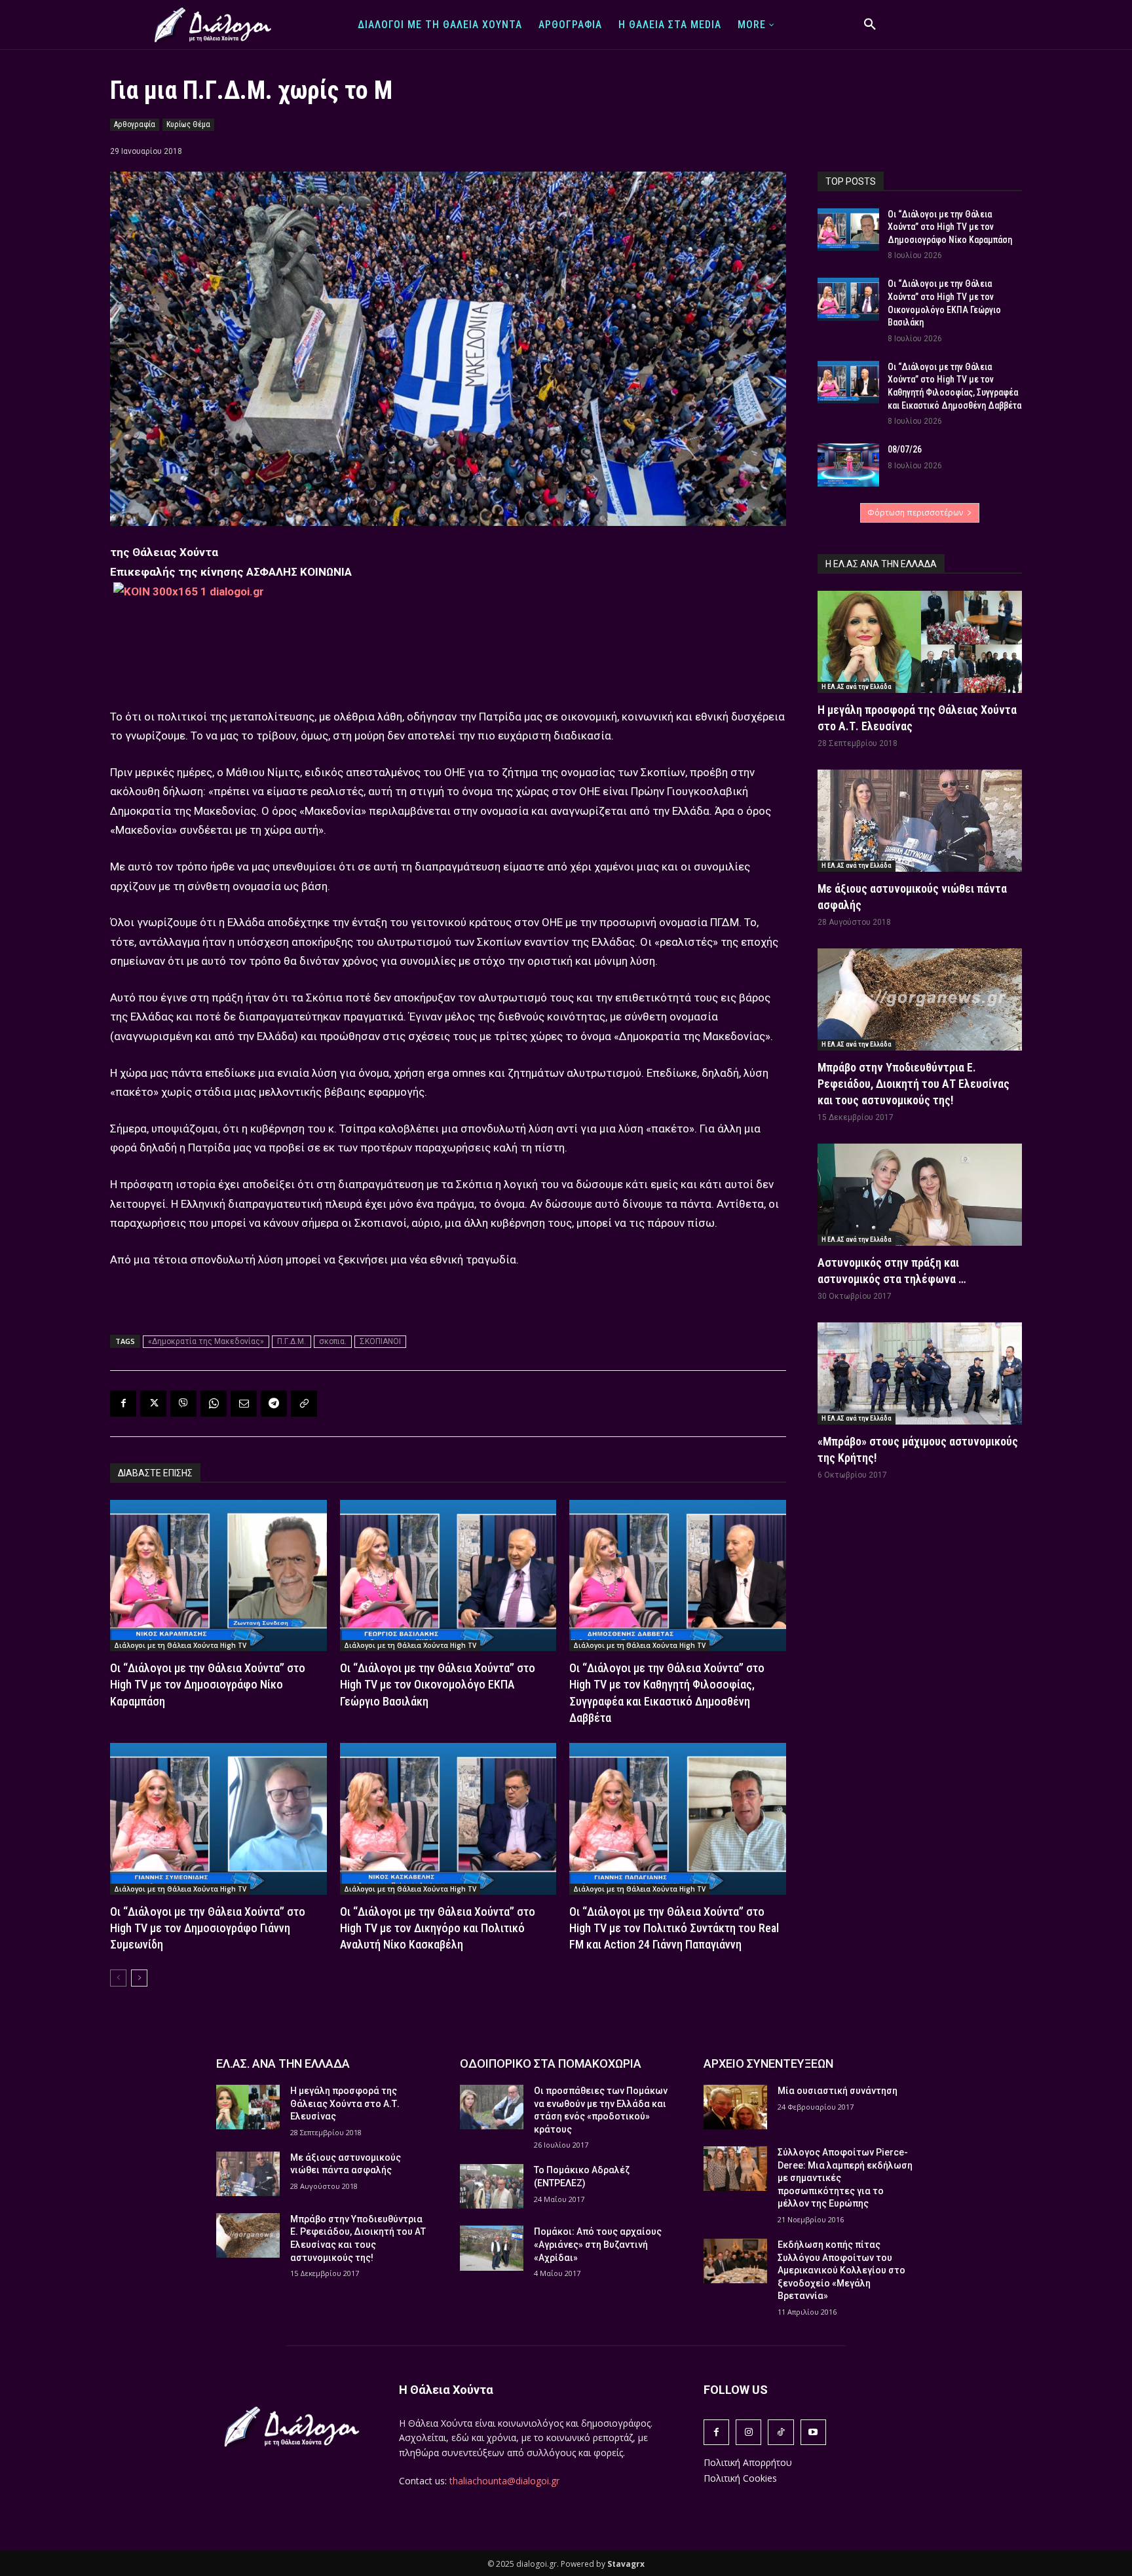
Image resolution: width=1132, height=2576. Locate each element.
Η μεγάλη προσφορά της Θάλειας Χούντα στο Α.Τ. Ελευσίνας (345, 2103)
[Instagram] (748, 2432)
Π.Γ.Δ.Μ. (292, 1341)
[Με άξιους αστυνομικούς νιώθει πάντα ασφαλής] (920, 821)
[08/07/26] (848, 465)
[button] (870, 25)
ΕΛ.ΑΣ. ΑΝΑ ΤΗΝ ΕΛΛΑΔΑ (283, 2063)
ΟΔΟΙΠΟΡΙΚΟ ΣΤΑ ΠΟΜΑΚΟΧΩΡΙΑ (551, 2063)
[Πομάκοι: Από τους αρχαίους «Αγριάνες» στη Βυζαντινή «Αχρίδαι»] (492, 2248)
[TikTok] (781, 2432)
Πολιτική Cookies (740, 2478)
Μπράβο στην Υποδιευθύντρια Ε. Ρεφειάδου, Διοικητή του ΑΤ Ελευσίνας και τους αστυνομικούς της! (914, 1084)
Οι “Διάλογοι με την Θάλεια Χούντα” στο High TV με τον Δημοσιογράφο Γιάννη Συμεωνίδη (208, 1928)
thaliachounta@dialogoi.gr (504, 2481)
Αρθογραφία (135, 124)
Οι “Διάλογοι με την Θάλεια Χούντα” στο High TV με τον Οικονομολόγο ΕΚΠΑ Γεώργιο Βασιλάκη (438, 1684)
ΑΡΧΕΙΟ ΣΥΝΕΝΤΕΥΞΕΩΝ (768, 2063)
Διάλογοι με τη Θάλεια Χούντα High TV (180, 1645)
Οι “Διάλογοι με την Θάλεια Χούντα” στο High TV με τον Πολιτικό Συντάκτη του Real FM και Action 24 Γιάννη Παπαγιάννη (674, 1928)
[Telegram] (274, 1404)
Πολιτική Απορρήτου (748, 2462)
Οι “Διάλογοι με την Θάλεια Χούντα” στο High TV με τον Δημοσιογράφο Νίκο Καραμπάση (208, 1684)
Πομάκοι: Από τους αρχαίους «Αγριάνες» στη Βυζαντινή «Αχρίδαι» (598, 2244)
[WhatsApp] (214, 1404)
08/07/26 (905, 449)
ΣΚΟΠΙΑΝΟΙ (380, 1341)
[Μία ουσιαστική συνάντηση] (735, 2107)
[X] (153, 1404)
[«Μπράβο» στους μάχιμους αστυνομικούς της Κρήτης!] (920, 1373)
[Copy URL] (304, 1404)
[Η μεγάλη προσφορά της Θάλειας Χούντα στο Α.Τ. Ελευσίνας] (920, 642)
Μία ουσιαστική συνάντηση (838, 2091)
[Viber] (183, 1404)
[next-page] (139, 1978)
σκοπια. (333, 1341)
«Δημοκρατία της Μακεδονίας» (206, 1341)
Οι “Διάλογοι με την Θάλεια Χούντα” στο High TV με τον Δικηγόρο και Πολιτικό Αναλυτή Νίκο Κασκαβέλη (438, 1928)
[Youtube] (813, 2432)
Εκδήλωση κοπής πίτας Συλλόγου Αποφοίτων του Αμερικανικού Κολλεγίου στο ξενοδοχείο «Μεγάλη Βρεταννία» (841, 2270)
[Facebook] (123, 1404)
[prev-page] (118, 1978)
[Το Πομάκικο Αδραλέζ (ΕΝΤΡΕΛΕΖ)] (492, 2186)
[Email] (244, 1404)
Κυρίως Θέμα (188, 124)
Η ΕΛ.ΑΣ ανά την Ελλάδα (857, 687)
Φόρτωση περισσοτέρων (915, 513)
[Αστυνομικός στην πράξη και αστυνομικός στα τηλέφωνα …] (920, 1195)
